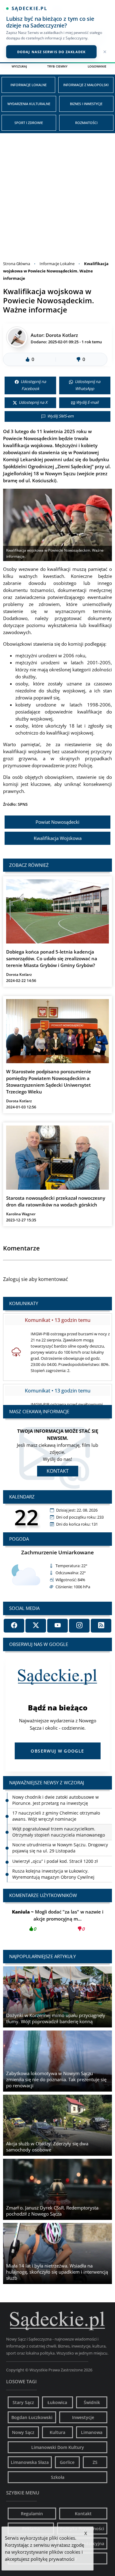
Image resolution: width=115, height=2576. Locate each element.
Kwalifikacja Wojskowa (58, 838)
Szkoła (58, 2477)
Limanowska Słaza (30, 2462)
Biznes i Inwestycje (86, 104)
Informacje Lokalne (29, 85)
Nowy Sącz (23, 2432)
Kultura (57, 2432)
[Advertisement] (57, 193)
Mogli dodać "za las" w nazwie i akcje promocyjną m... (58, 1920)
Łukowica (57, 2402)
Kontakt (58, 1471)
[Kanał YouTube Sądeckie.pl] (57, 1626)
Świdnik (92, 2402)
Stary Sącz (23, 2402)
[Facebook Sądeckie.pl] (14, 1626)
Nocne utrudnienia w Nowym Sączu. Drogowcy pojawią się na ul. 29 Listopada (60, 1832)
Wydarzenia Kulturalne (29, 104)
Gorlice (67, 2462)
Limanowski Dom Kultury (58, 2447)
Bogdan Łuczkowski (32, 2417)
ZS (95, 2462)
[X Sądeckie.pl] (36, 1626)
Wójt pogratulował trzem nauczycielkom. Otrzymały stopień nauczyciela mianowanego (59, 1816)
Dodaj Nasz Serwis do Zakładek (51, 52)
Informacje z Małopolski (86, 85)
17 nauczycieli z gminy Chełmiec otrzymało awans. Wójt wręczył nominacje (56, 1800)
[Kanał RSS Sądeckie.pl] (101, 1626)
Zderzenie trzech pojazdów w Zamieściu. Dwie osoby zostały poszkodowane (60, 1874)
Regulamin (32, 2514)
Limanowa (92, 2432)
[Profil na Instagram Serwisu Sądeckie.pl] (79, 1626)
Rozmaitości (86, 123)
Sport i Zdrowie (29, 123)
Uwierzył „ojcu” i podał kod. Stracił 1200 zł (55, 1845)
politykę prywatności (53, 2559)
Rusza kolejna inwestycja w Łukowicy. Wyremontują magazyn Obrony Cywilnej (53, 1858)
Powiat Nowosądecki (57, 822)
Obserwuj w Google (57, 1751)
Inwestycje (83, 2417)
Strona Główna (17, 264)
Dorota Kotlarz (62, 335)
